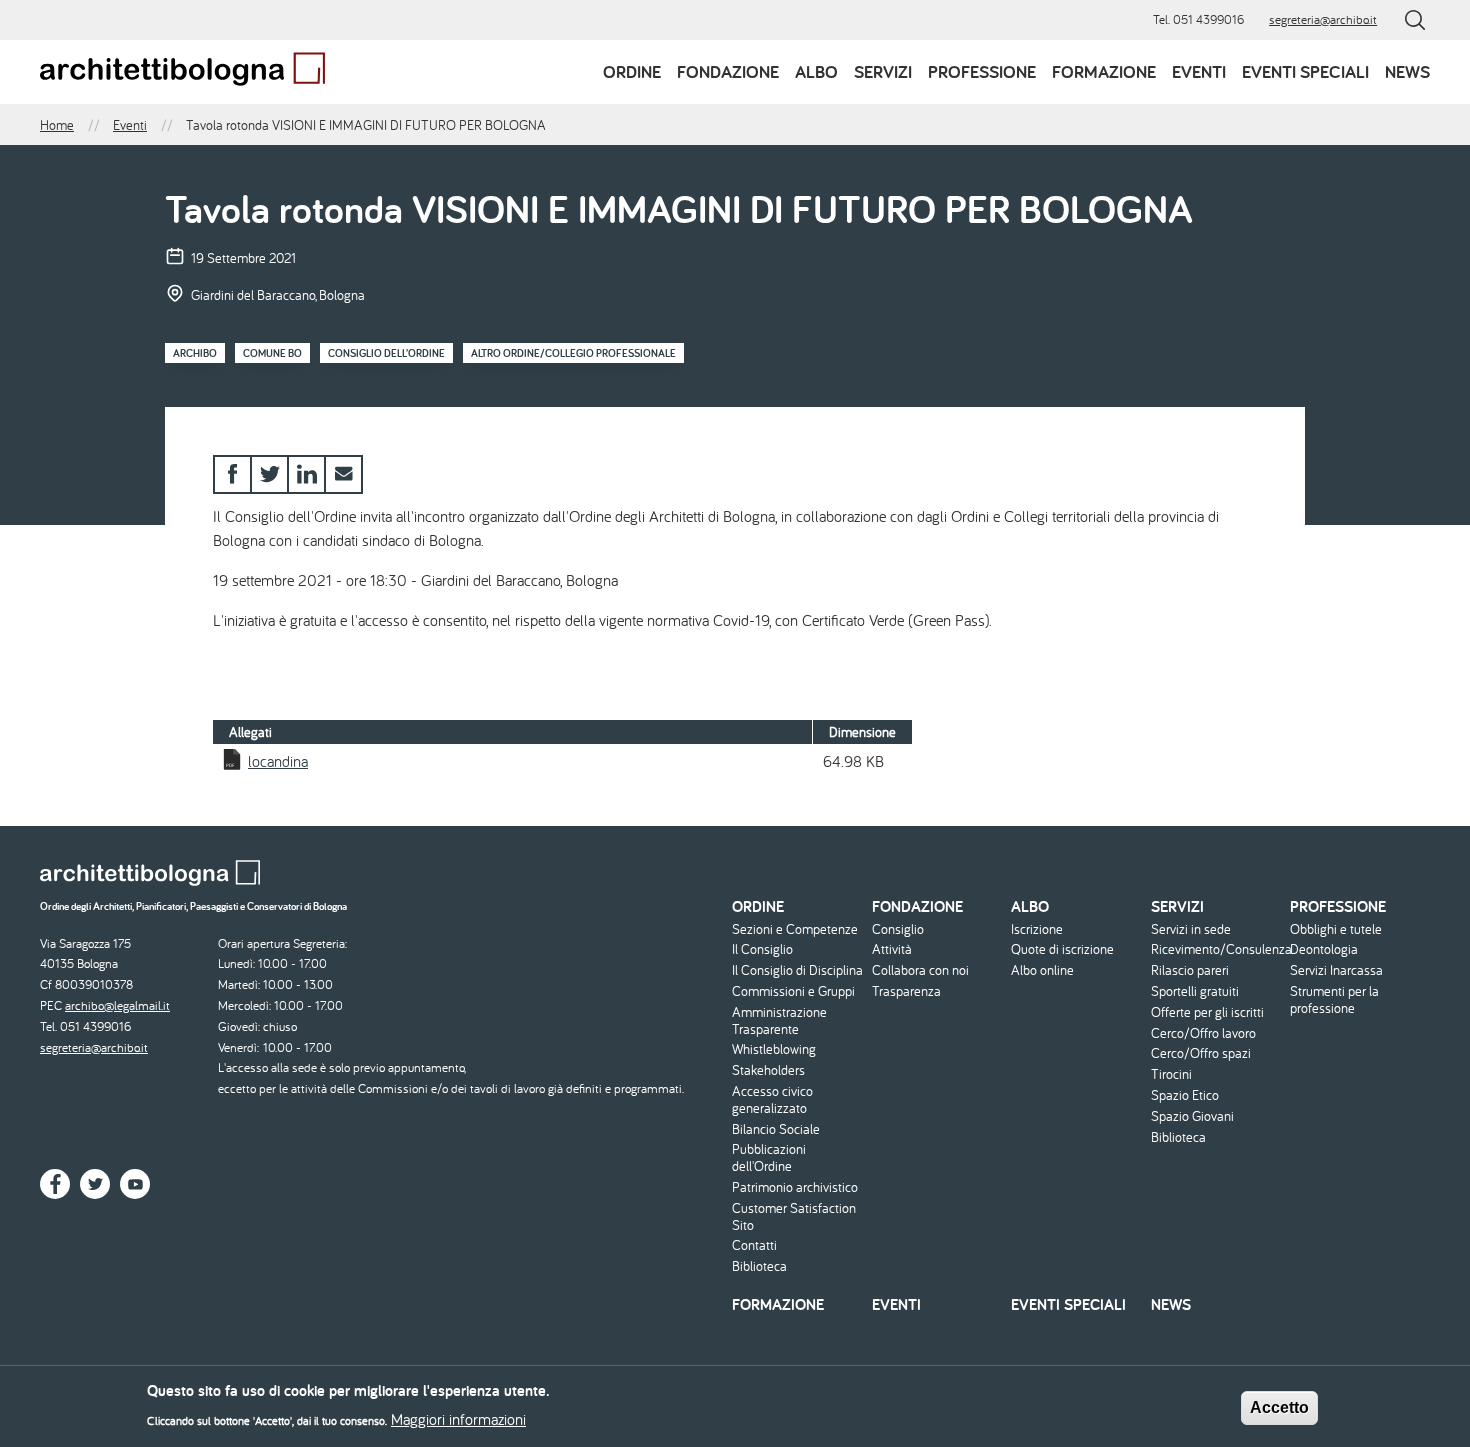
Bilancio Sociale (776, 1129)
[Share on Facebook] (232, 474)
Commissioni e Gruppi (793, 991)
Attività (892, 949)
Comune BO (272, 353)
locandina (278, 761)
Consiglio (898, 929)
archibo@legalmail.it (117, 1005)
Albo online (1042, 970)
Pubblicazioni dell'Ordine (769, 1158)
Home (57, 125)
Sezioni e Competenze (795, 929)
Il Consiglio (762, 949)
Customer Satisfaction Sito (794, 1217)
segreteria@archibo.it (1323, 19)
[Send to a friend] (343, 474)
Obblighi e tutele (1336, 929)
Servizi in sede (1191, 929)
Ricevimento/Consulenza (1218, 949)
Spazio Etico (1185, 1095)
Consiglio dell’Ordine (386, 353)
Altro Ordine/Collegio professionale (573, 353)
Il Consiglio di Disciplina (797, 970)
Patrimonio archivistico (795, 1187)
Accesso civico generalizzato (772, 1100)
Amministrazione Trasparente (779, 1021)
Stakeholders (768, 1070)
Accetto (1279, 1407)
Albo (816, 71)
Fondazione (728, 71)
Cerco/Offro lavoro (1203, 1033)
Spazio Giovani (1192, 1116)
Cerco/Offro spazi (1201, 1053)
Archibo (195, 353)
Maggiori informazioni (458, 1419)
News (1407, 71)
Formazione (1104, 71)
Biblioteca (759, 1266)
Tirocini (1171, 1074)
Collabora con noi (920, 970)
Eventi (1199, 71)
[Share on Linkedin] (306, 474)
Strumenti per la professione (1334, 1000)
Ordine (632, 71)
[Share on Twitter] (269, 474)
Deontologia (1324, 949)
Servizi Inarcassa (1336, 970)
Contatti (754, 1245)
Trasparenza (906, 991)
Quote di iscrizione (1062, 949)
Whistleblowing (774, 1049)
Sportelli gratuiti (1195, 991)
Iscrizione (1037, 929)
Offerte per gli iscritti (1207, 1012)
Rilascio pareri (1190, 970)
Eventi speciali (1305, 71)
